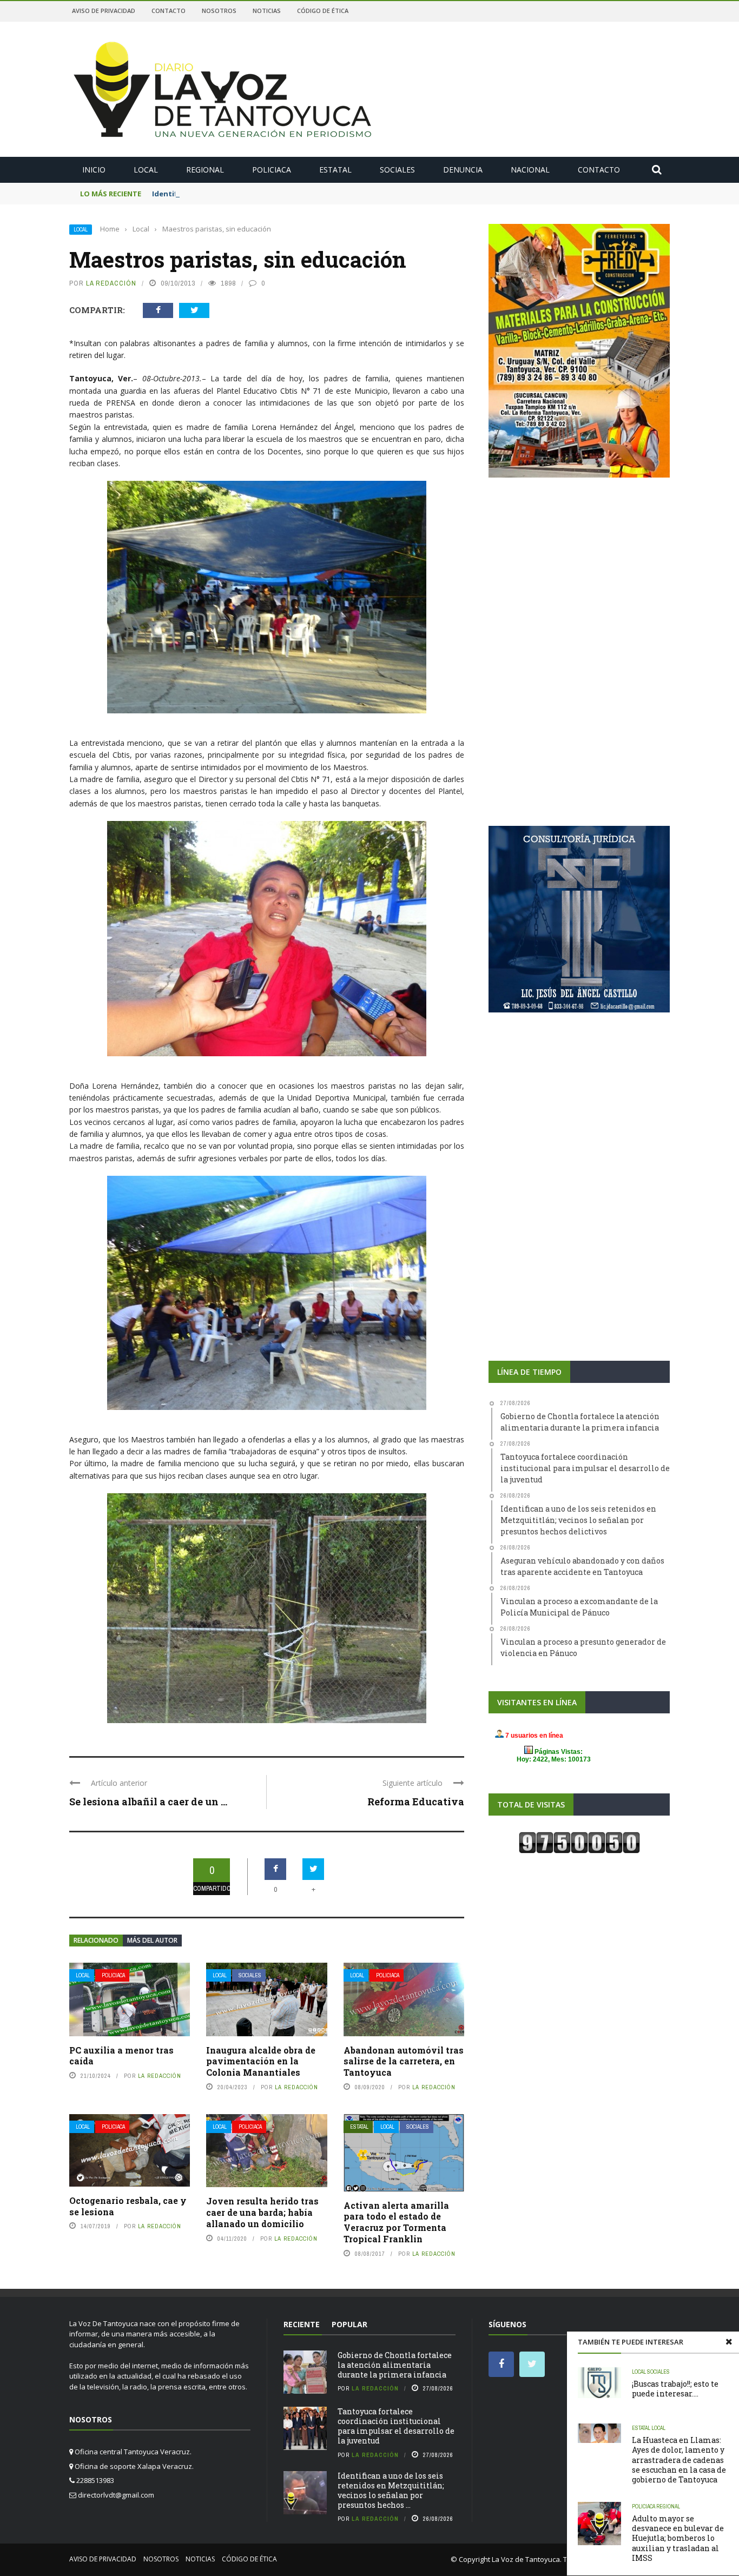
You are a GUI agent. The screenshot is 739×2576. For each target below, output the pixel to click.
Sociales (397, 170)
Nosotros (219, 11)
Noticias (267, 11)
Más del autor (152, 1940)
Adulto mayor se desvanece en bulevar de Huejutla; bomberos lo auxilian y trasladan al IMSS (678, 2538)
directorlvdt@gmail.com (116, 2495)
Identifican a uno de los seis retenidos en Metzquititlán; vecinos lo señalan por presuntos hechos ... (391, 2491)
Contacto (169, 11)
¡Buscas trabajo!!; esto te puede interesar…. (675, 2389)
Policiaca (272, 170)
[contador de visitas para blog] (579, 1842)
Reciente (302, 2324)
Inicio (94, 170)
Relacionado (96, 1940)
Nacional (530, 170)
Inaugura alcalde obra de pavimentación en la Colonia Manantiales (261, 2061)
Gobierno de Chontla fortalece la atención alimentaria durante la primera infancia (395, 2365)
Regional (205, 170)
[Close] (729, 2342)
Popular (349, 2324)
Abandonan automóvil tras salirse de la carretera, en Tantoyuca (404, 2061)
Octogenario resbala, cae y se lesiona (128, 2206)
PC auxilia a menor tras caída (121, 2056)
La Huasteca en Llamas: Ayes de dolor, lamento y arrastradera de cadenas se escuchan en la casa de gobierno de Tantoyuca (679, 2460)
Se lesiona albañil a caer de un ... (148, 1802)
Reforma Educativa (416, 1802)
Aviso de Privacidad (104, 11)
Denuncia (463, 170)
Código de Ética (323, 11)
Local (146, 170)
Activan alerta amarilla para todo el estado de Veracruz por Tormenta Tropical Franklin (396, 2222)
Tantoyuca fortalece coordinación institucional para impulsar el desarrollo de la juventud (396, 2426)
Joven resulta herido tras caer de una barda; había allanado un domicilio (262, 2212)
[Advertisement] (579, 571)
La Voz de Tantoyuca (526, 2559)
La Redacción (111, 283)
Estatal (335, 170)
